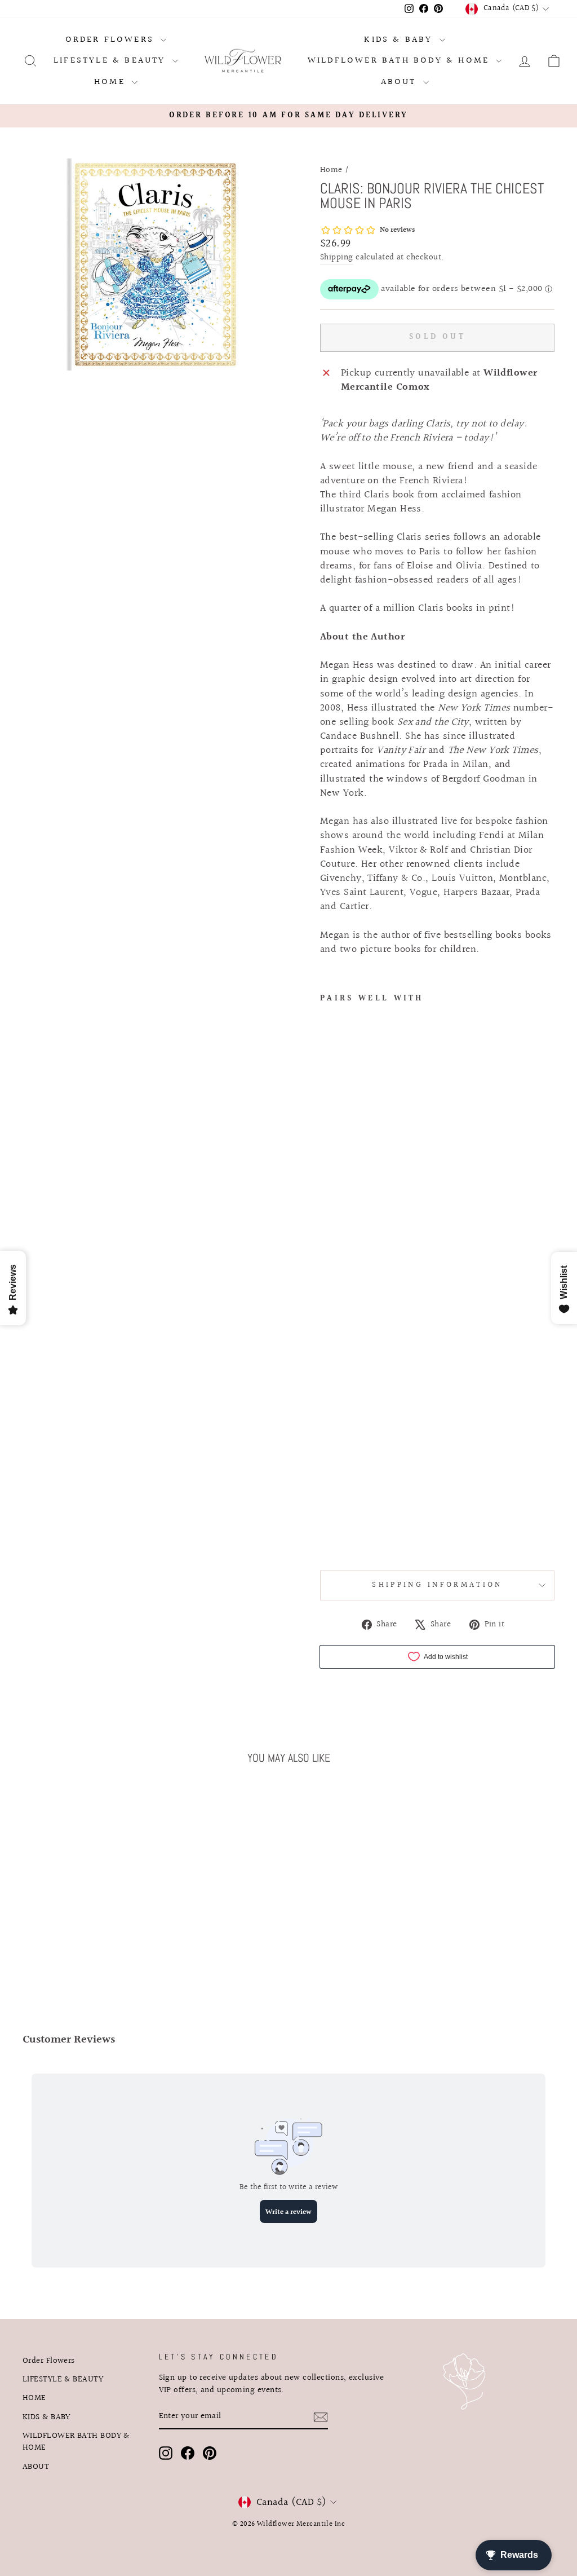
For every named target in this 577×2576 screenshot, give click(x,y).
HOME (112, 82)
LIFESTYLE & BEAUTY (112, 61)
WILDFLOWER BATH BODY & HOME (401, 61)
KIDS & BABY (400, 40)
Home (331, 170)
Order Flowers (112, 40)
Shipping (337, 258)
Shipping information (437, 1585)
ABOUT (401, 82)
